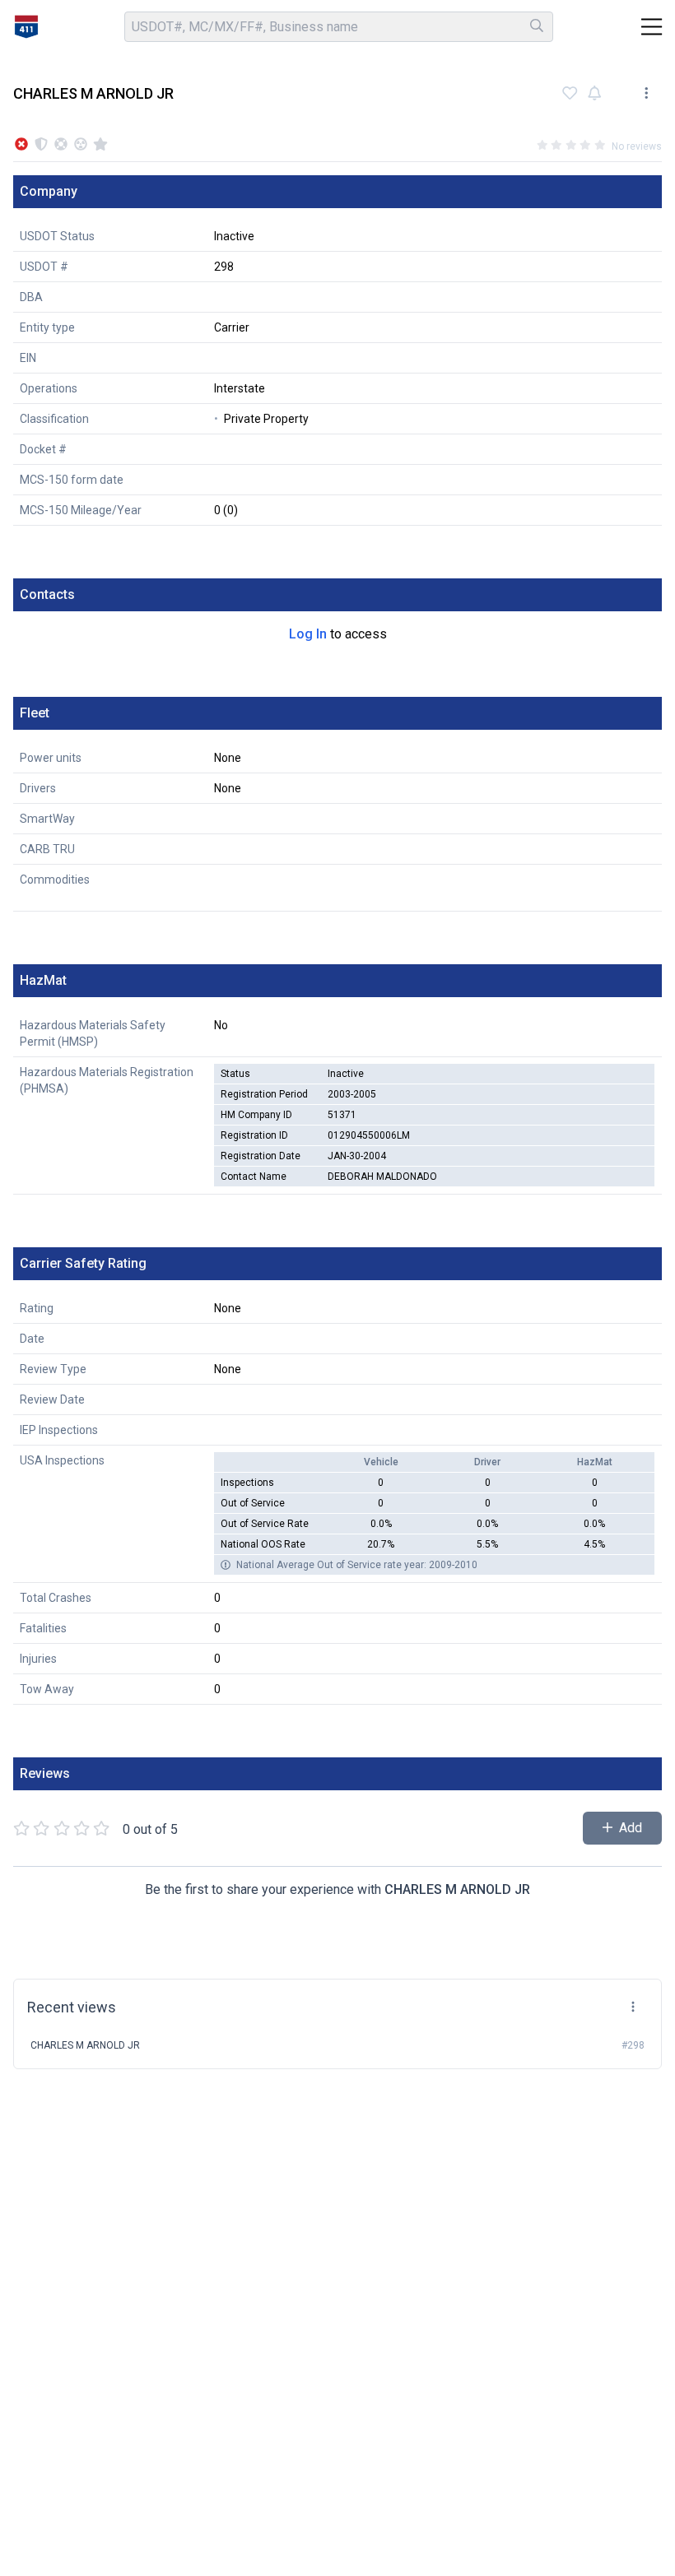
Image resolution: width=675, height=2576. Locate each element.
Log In (308, 634)
